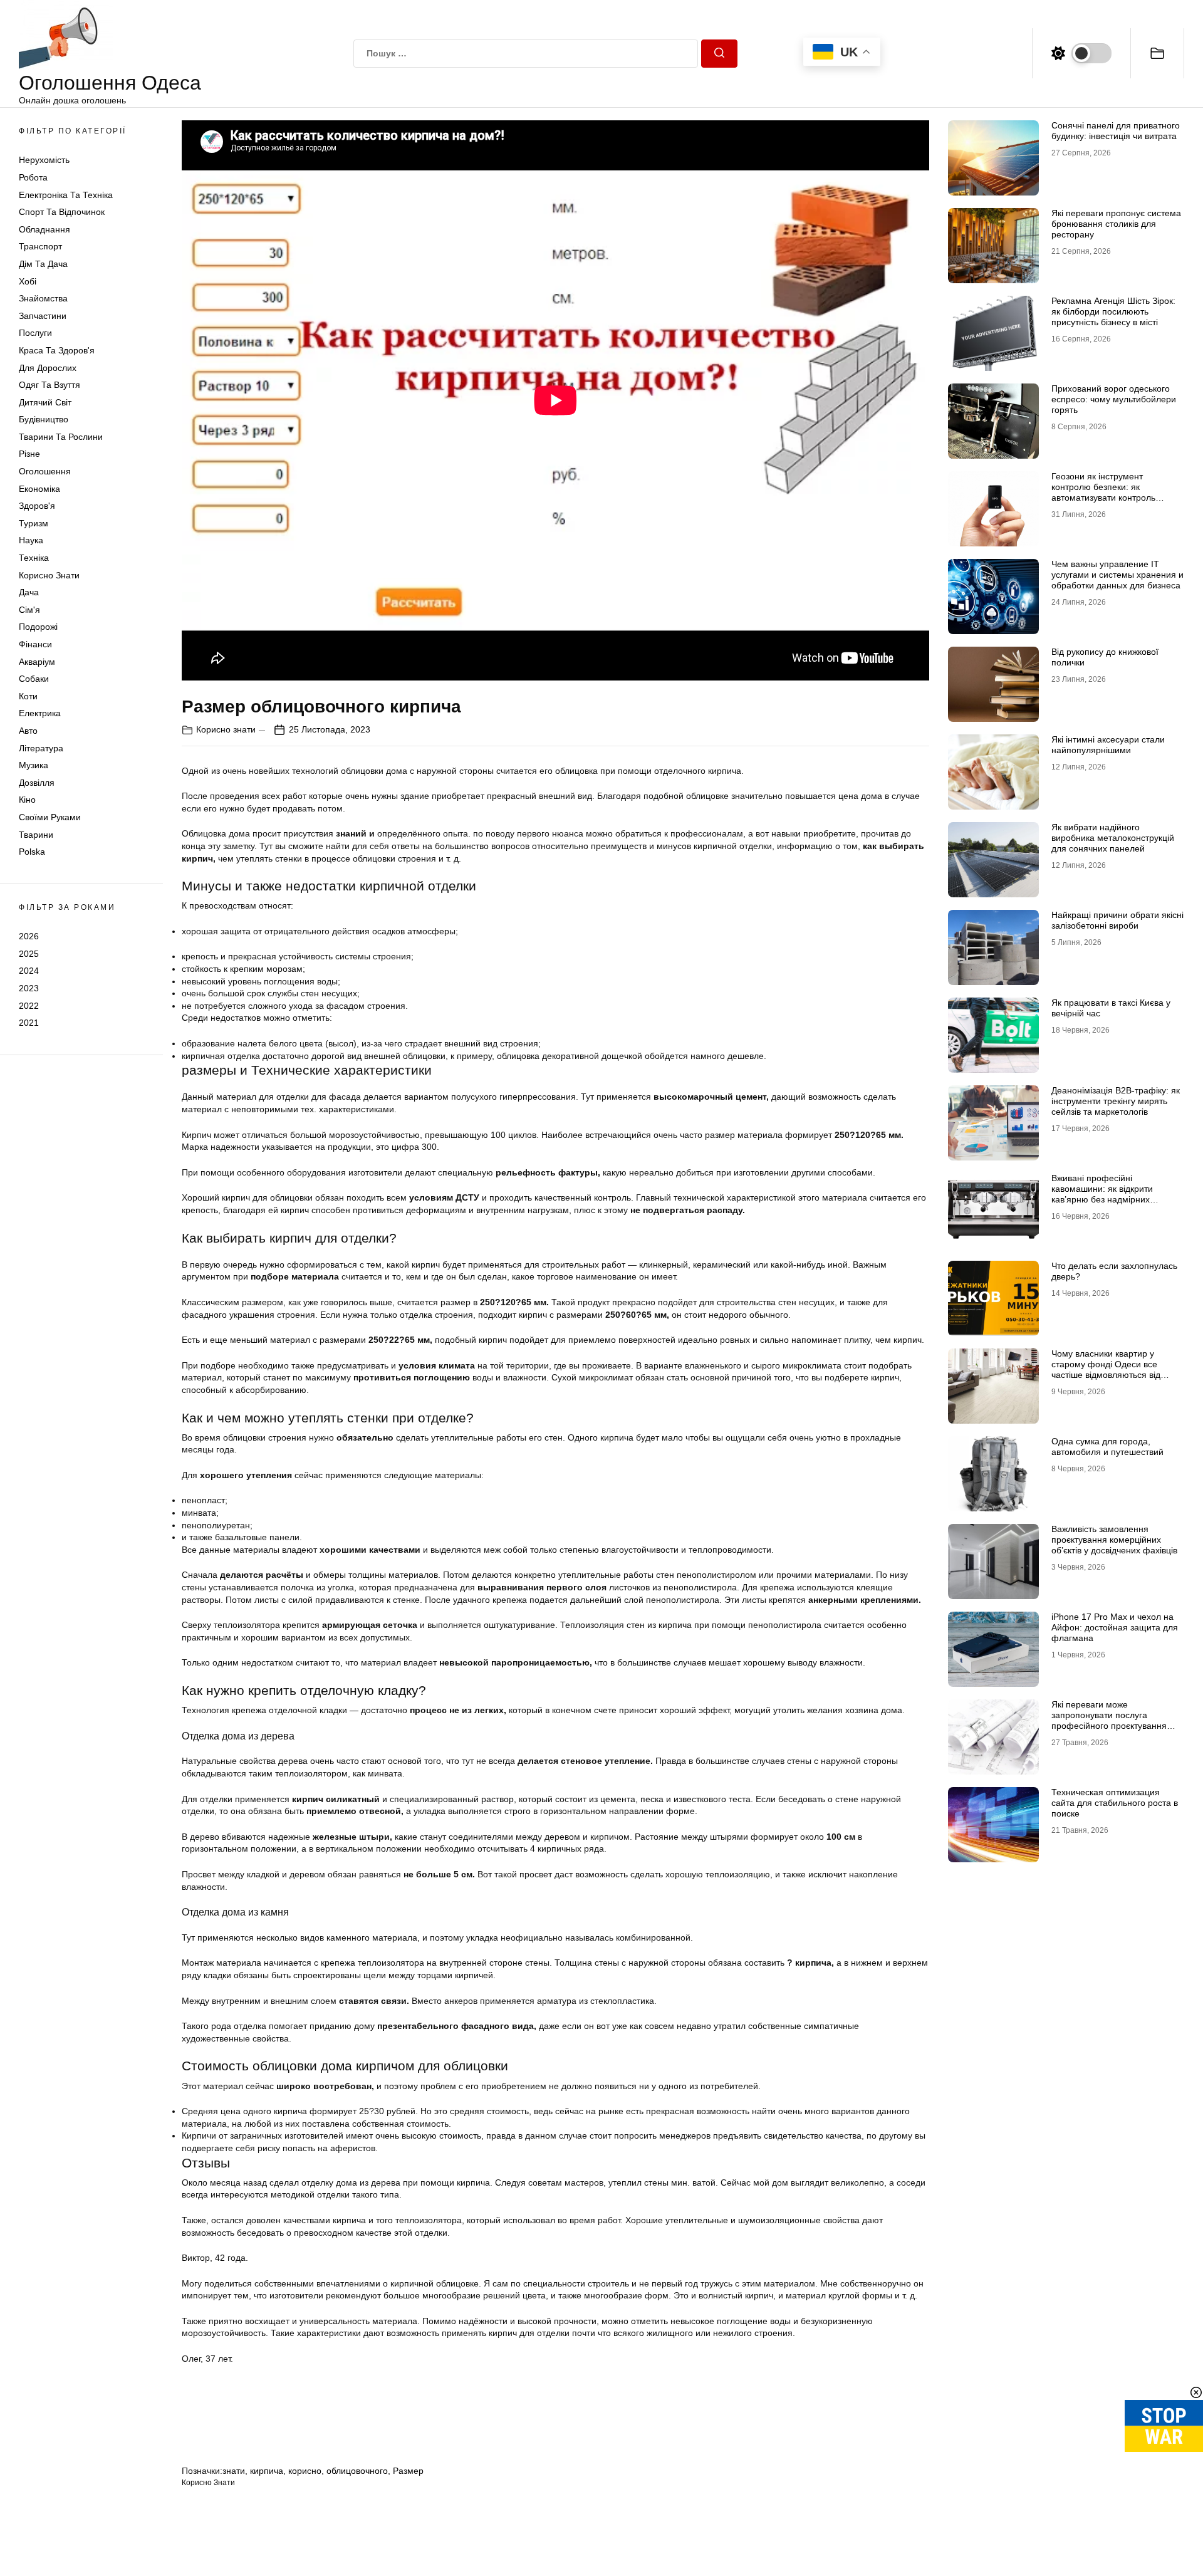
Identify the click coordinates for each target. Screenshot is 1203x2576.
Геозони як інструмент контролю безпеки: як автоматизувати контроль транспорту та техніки (1103, 492)
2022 (29, 1005)
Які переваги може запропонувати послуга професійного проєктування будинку (1109, 1720)
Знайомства (43, 298)
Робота (33, 177)
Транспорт (40, 246)
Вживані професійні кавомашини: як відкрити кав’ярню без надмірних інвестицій (1102, 1194)
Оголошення (45, 471)
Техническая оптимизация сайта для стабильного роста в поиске (1115, 1803)
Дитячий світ (45, 402)
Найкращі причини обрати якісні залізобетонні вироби (1117, 920)
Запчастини (43, 316)
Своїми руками (50, 817)
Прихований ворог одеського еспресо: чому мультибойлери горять (1114, 399)
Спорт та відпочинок (62, 212)
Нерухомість (44, 160)
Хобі (28, 281)
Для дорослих (48, 368)
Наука (31, 540)
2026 (29, 936)
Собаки (34, 679)
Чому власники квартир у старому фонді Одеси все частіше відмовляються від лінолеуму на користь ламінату (1115, 1369)
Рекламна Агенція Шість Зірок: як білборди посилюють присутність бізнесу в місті (1113, 311)
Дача (29, 592)
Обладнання (44, 229)
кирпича (267, 2471)
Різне (29, 454)
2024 (29, 971)
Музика (34, 765)
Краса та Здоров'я (57, 350)
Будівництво (44, 419)
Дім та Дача (43, 264)
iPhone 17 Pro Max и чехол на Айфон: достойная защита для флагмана (1115, 1627)
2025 (29, 954)
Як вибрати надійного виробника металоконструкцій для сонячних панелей (1113, 838)
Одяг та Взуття (49, 385)
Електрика (40, 713)
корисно (305, 2471)
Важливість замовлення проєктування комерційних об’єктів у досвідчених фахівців (1114, 1540)
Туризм (34, 523)
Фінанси (35, 644)
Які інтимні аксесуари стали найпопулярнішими (1108, 745)
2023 (29, 988)
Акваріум (37, 662)
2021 (29, 1023)
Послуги (35, 333)
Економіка (39, 489)
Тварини (36, 835)
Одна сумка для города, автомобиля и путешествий (1107, 1447)
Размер (408, 2471)
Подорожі (38, 627)
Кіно (27, 800)
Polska (32, 852)
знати (234, 2471)
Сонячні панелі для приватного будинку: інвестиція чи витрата (1116, 131)
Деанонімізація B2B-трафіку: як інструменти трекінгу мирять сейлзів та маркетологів (1116, 1101)
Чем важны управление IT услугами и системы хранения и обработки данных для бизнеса (1117, 575)
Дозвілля (37, 783)
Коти (28, 696)
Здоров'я (37, 506)
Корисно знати (49, 575)
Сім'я (29, 610)
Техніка (34, 558)
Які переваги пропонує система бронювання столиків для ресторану (1116, 224)
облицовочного (357, 2471)
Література (41, 748)
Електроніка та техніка (66, 195)
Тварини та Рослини (61, 437)
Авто (28, 731)
